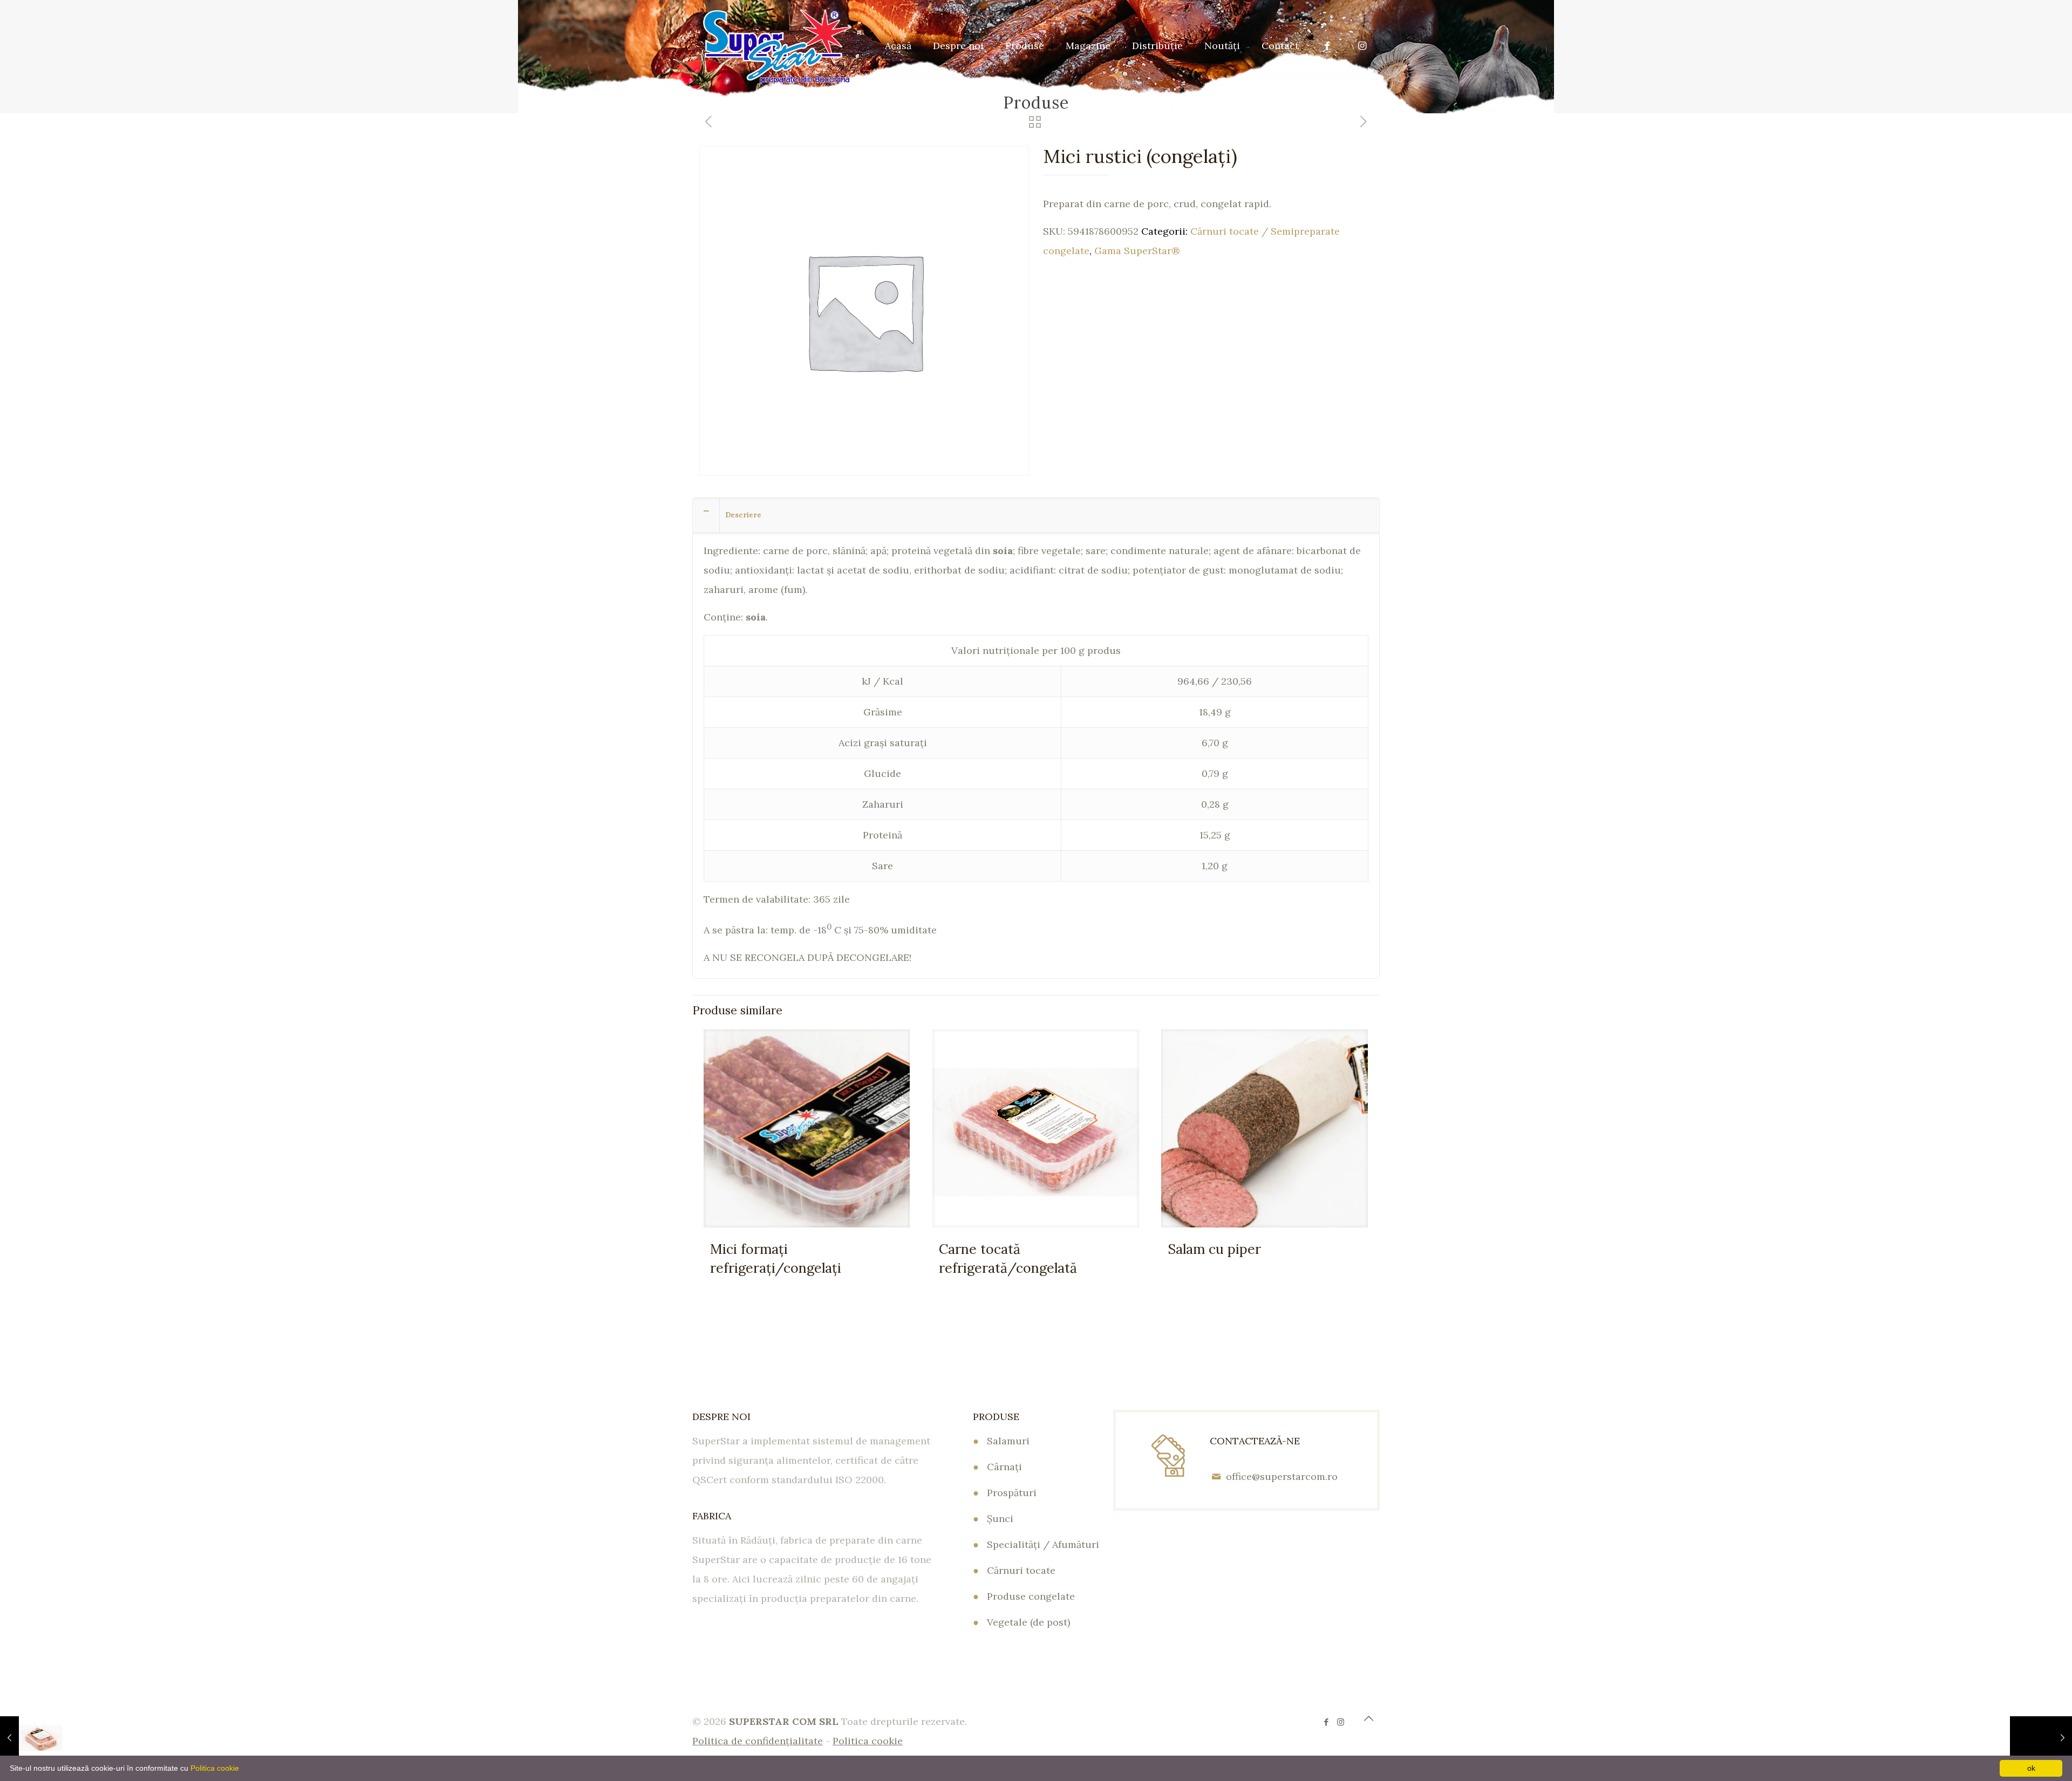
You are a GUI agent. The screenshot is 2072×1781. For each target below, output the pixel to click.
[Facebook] (1326, 1722)
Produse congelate (1031, 1596)
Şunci (1000, 1519)
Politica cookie (215, 1768)
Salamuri (1008, 1441)
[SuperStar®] (777, 46)
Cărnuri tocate (1021, 1570)
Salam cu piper (1214, 1249)
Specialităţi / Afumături (1043, 1544)
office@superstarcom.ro (1282, 1476)
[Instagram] (1341, 1722)
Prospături (1012, 1493)
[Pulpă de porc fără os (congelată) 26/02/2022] (2041, 1738)
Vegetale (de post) (1028, 1622)
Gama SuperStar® (1137, 251)
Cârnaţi (1004, 1467)
